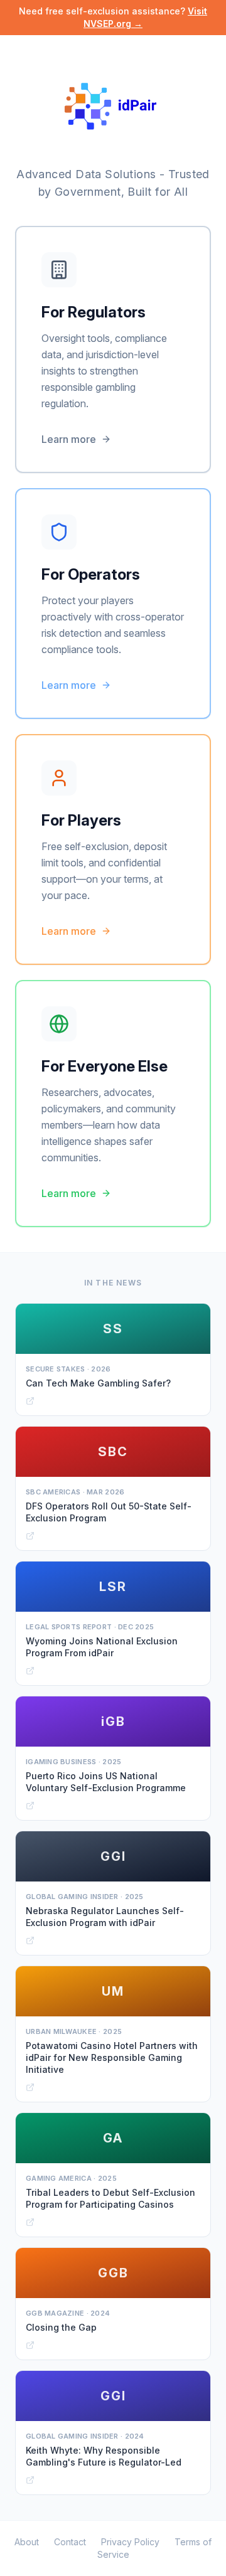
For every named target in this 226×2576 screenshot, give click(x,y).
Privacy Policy (130, 2542)
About (27, 2542)
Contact (70, 2542)
